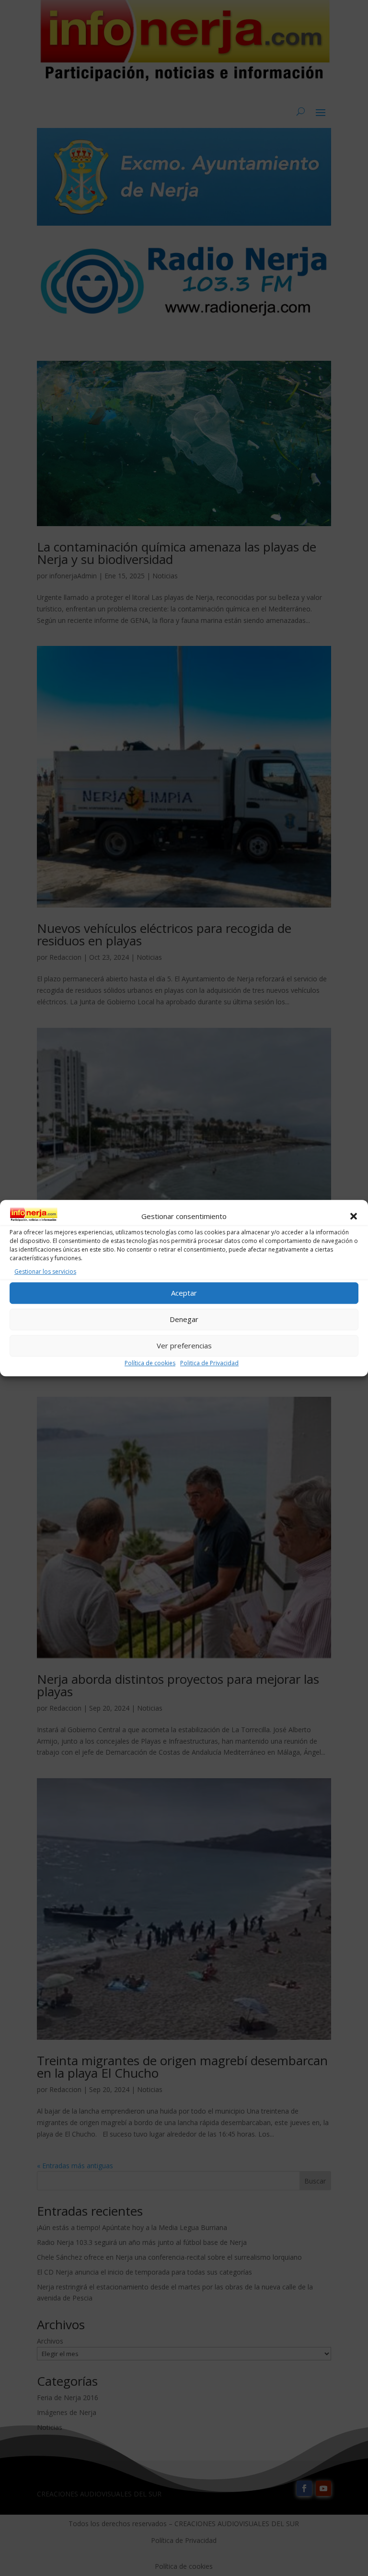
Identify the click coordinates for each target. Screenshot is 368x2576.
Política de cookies (150, 1363)
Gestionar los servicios (45, 1271)
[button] (354, 1217)
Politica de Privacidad (209, 1363)
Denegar (184, 1319)
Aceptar (184, 1293)
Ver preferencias (184, 1345)
